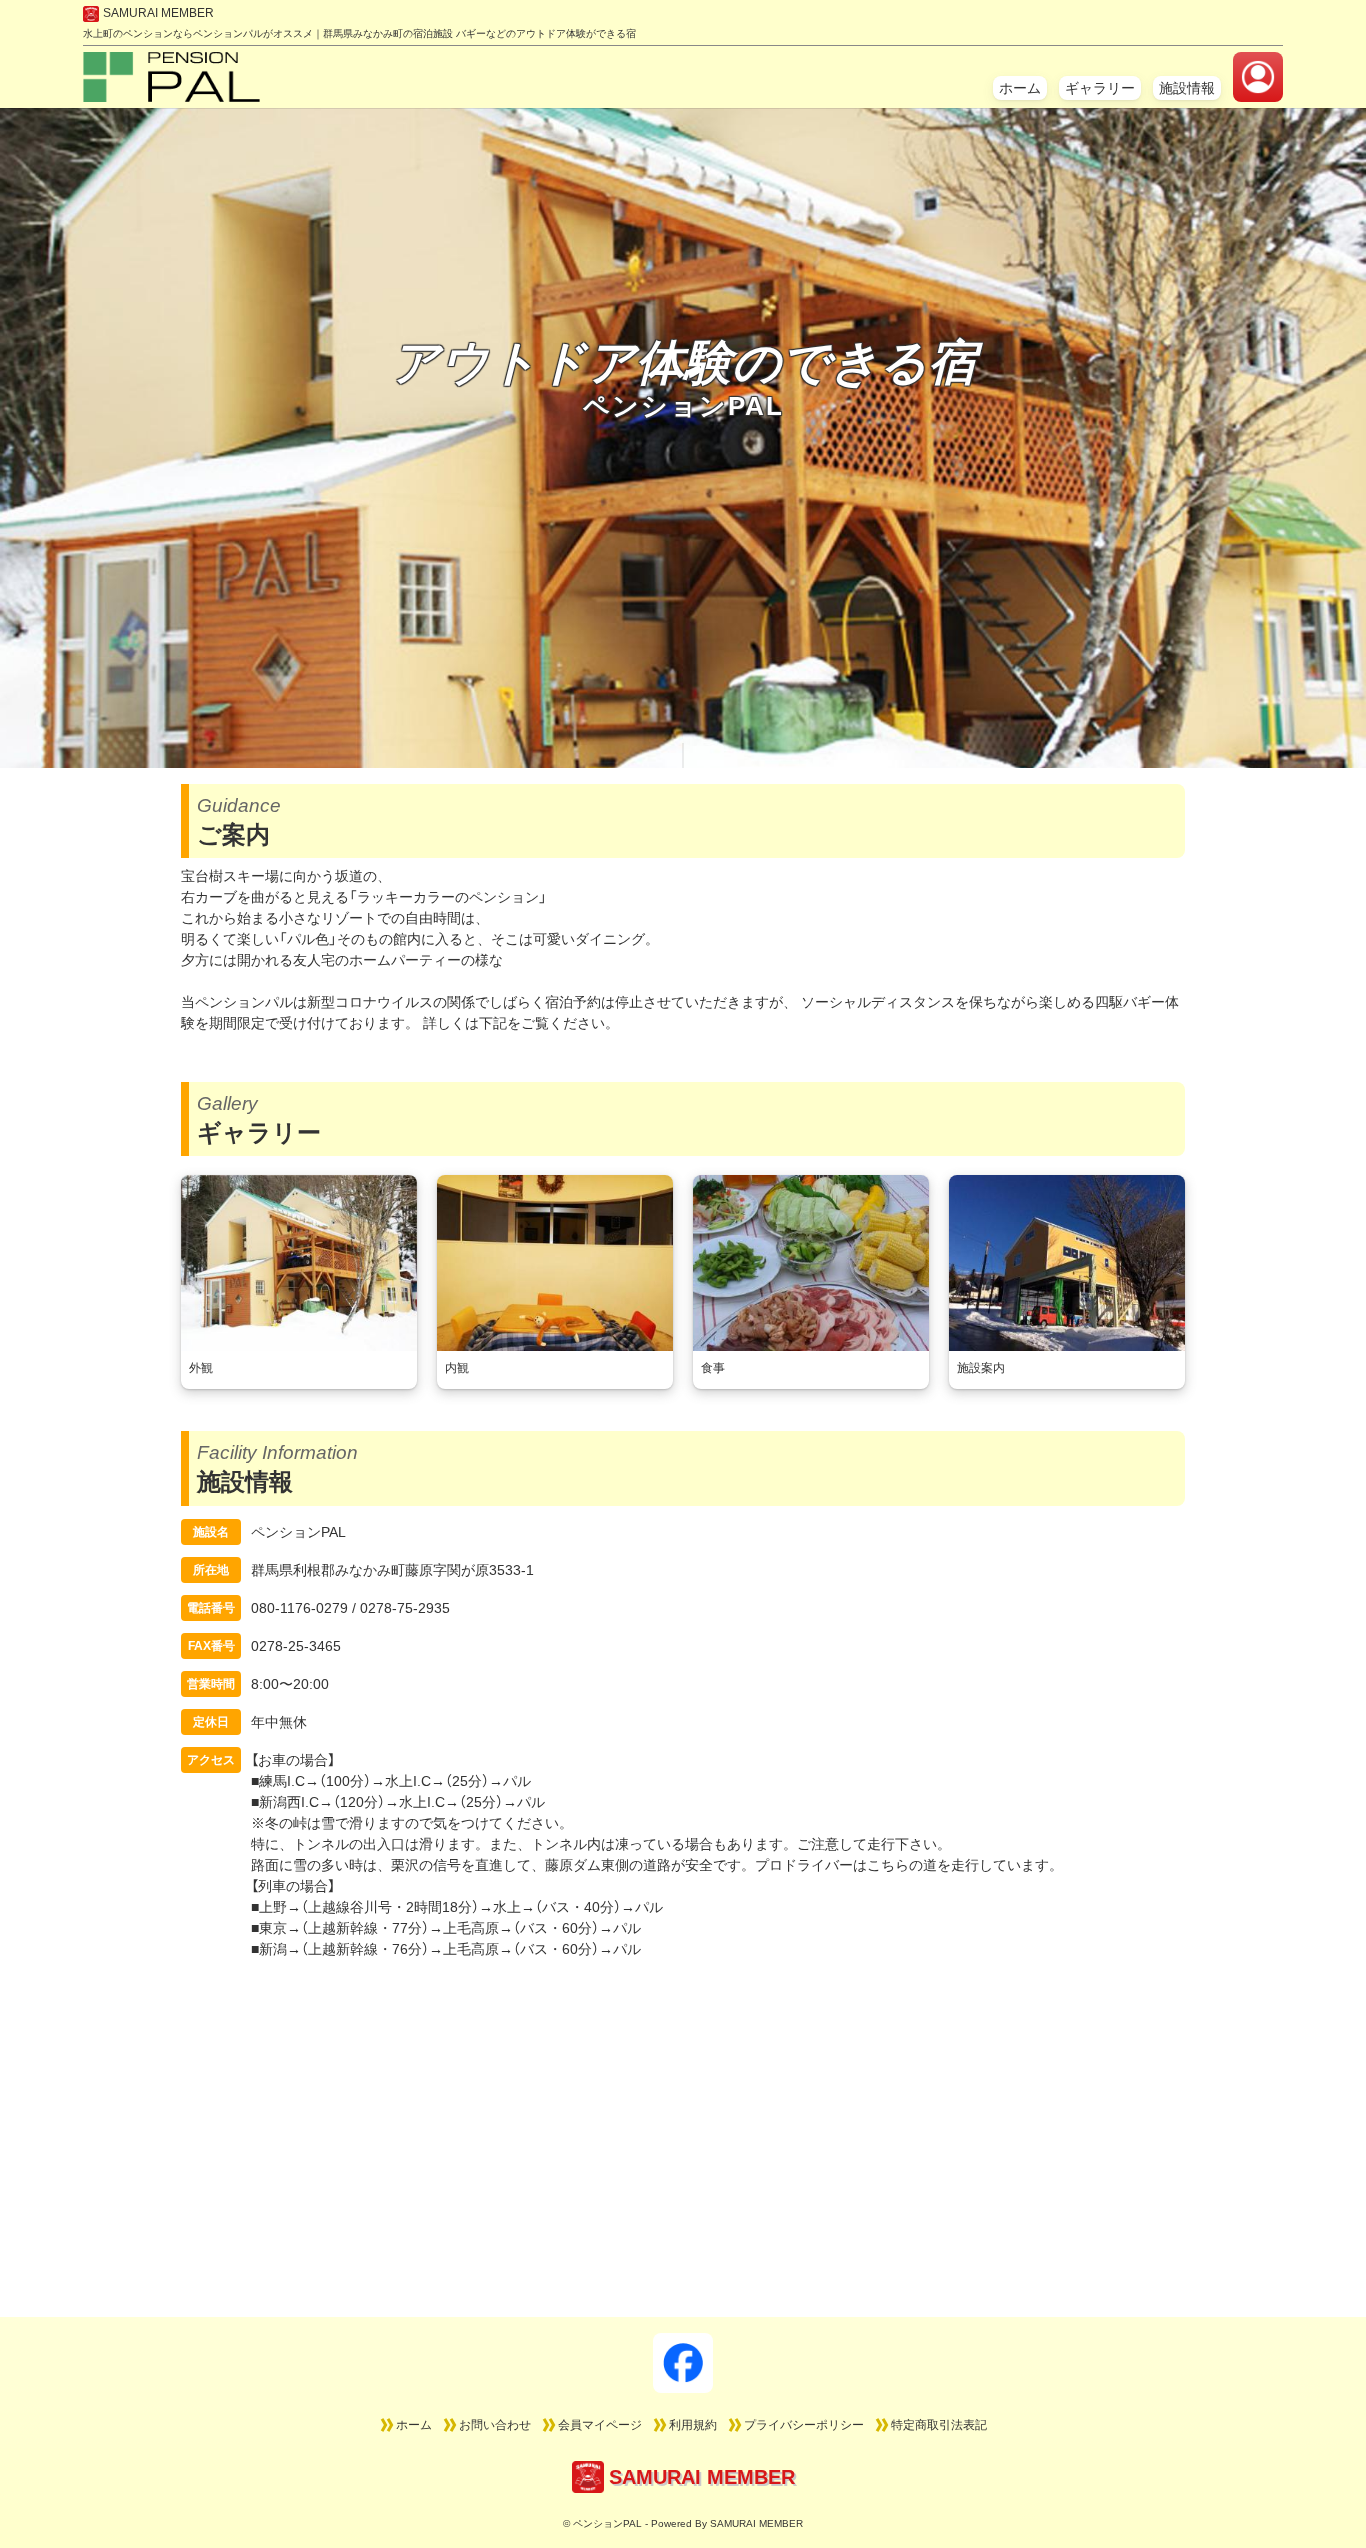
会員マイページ (600, 2425)
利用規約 (693, 2425)
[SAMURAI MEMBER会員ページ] (1258, 77)
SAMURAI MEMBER (158, 13)
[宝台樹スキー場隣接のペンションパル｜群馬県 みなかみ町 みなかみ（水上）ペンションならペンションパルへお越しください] (171, 91)
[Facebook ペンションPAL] (683, 2363)
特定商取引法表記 (939, 2425)
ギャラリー (1100, 88)
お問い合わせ (495, 2425)
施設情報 (1187, 88)
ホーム (1020, 88)
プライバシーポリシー (804, 2425)
